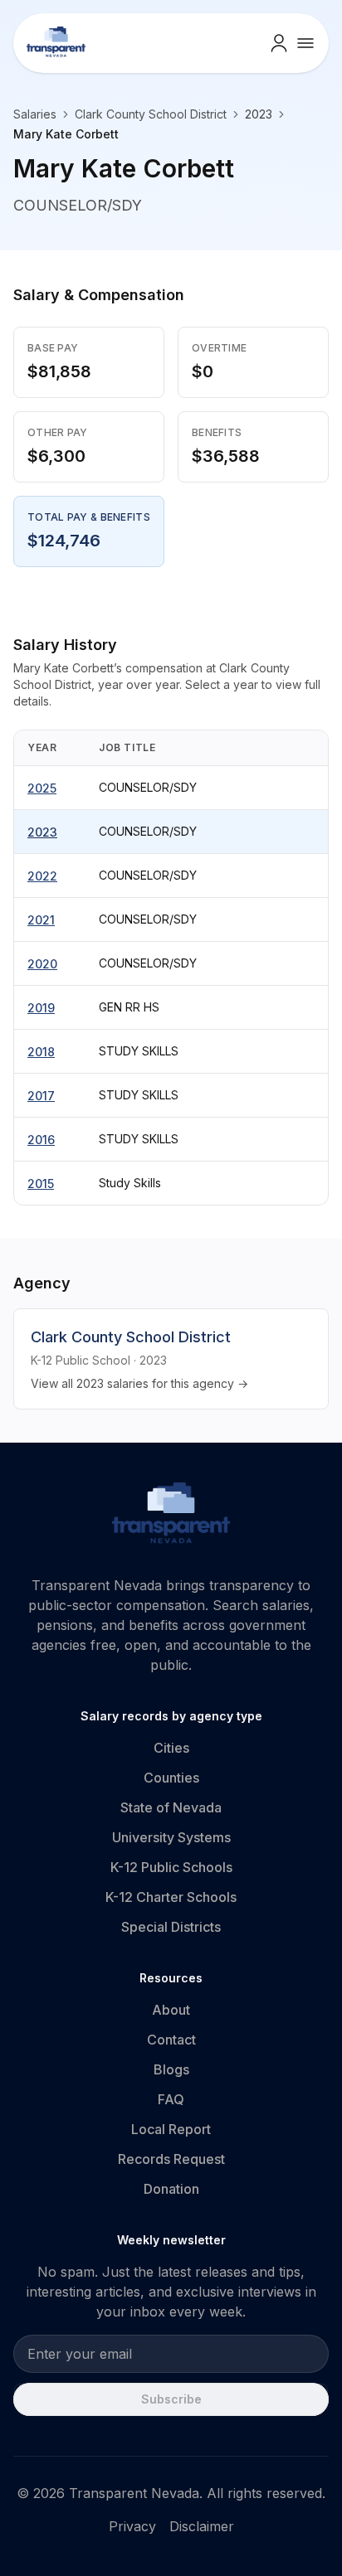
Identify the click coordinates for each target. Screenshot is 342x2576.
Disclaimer (202, 2526)
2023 (42, 832)
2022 (42, 876)
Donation (171, 2189)
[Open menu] (305, 43)
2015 (41, 1184)
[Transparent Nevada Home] (171, 1516)
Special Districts (171, 1927)
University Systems (171, 1837)
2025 (42, 788)
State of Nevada (171, 1807)
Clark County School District (151, 114)
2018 (41, 1052)
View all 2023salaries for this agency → (139, 1383)
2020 (42, 964)
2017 (41, 1096)
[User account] (279, 43)
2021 (41, 920)
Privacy (132, 2526)
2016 (41, 1140)
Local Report (171, 2129)
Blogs (171, 2069)
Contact (171, 2040)
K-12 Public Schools (171, 1867)
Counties (171, 1778)
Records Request (171, 2159)
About (171, 2010)
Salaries (35, 114)
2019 (41, 1008)
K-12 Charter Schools (171, 1897)
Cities (171, 1748)
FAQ (171, 2099)
